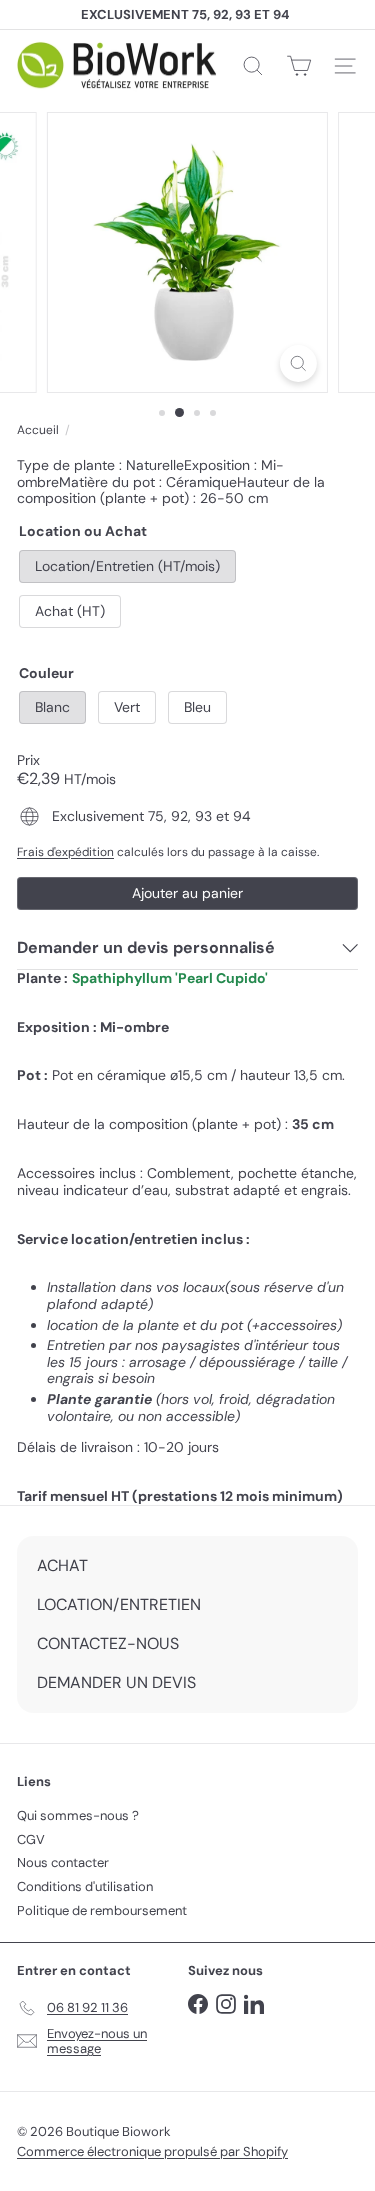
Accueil (38, 430)
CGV (31, 1839)
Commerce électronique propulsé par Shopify (152, 2151)
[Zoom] (298, 363)
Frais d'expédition (65, 852)
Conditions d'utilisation (85, 1886)
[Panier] (299, 66)
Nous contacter (63, 1862)
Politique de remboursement (102, 1910)
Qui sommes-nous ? (78, 1815)
